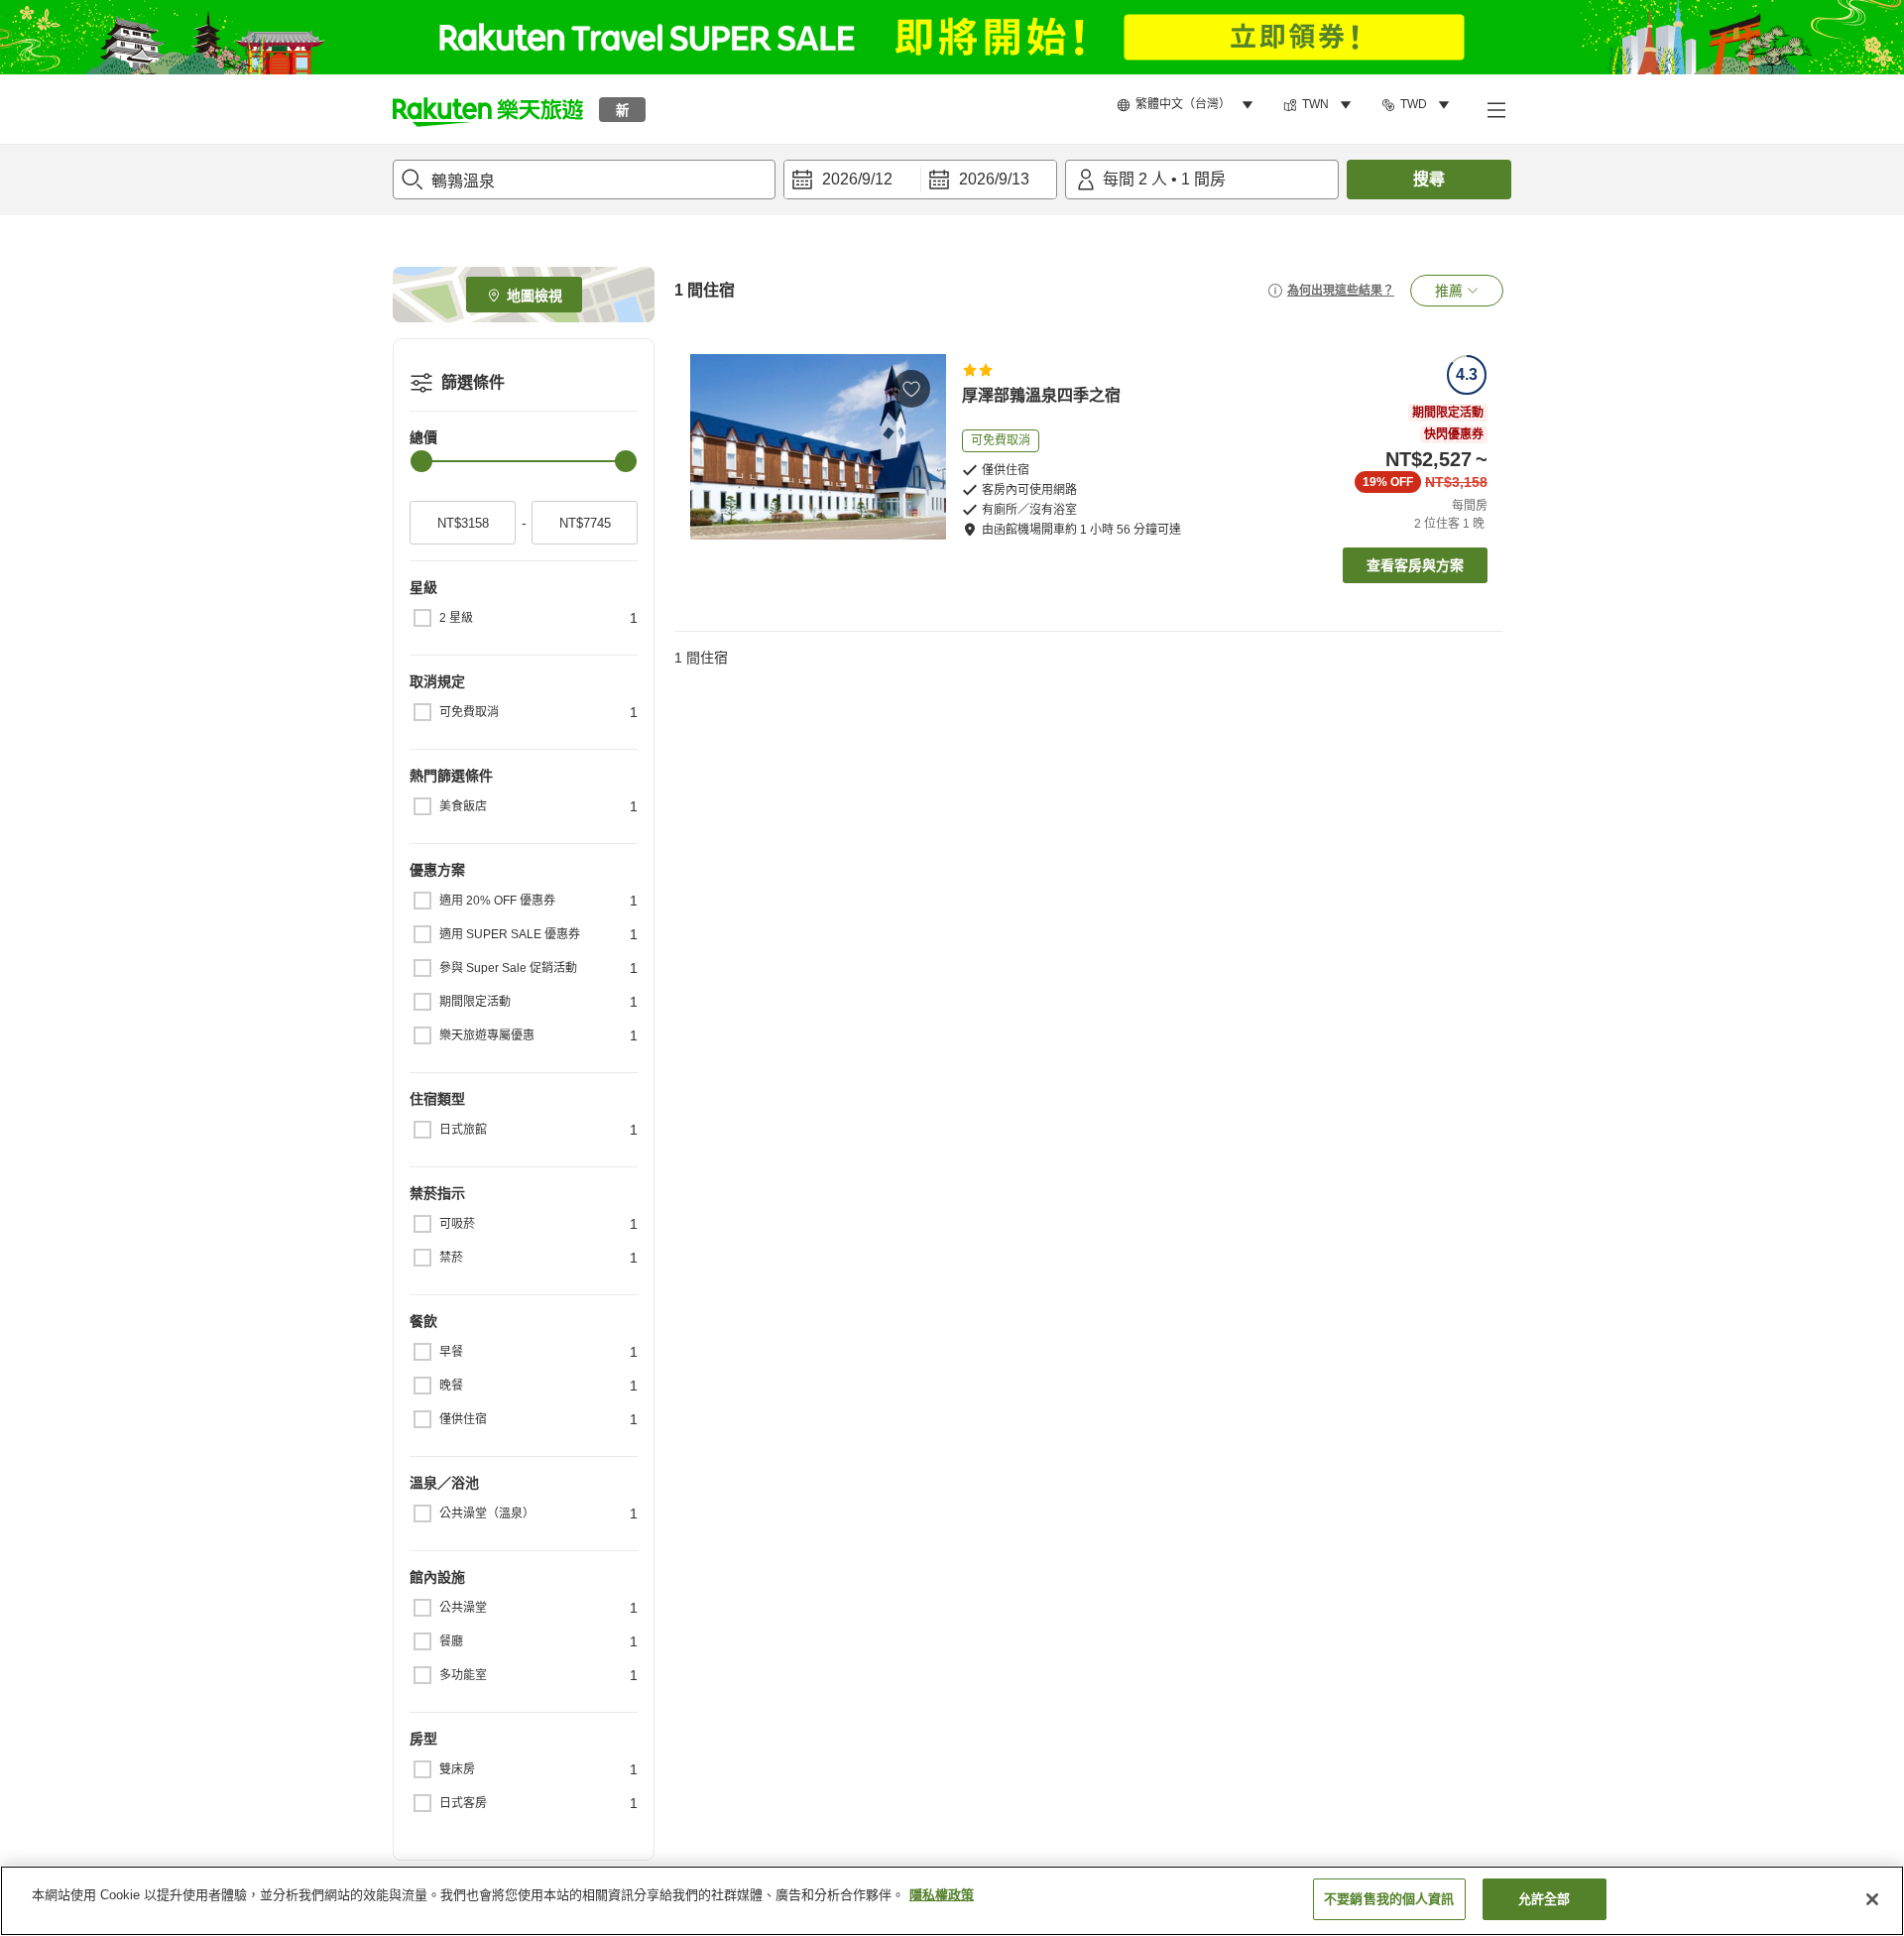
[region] (952, 1901)
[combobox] (584, 180)
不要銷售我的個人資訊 (1389, 1899)
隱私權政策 (942, 1895)
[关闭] (1872, 1899)
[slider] (421, 461)
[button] (488, 109)
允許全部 (1545, 1899)
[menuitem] (1188, 105)
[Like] (911, 389)
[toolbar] (920, 180)
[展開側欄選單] (1495, 109)
